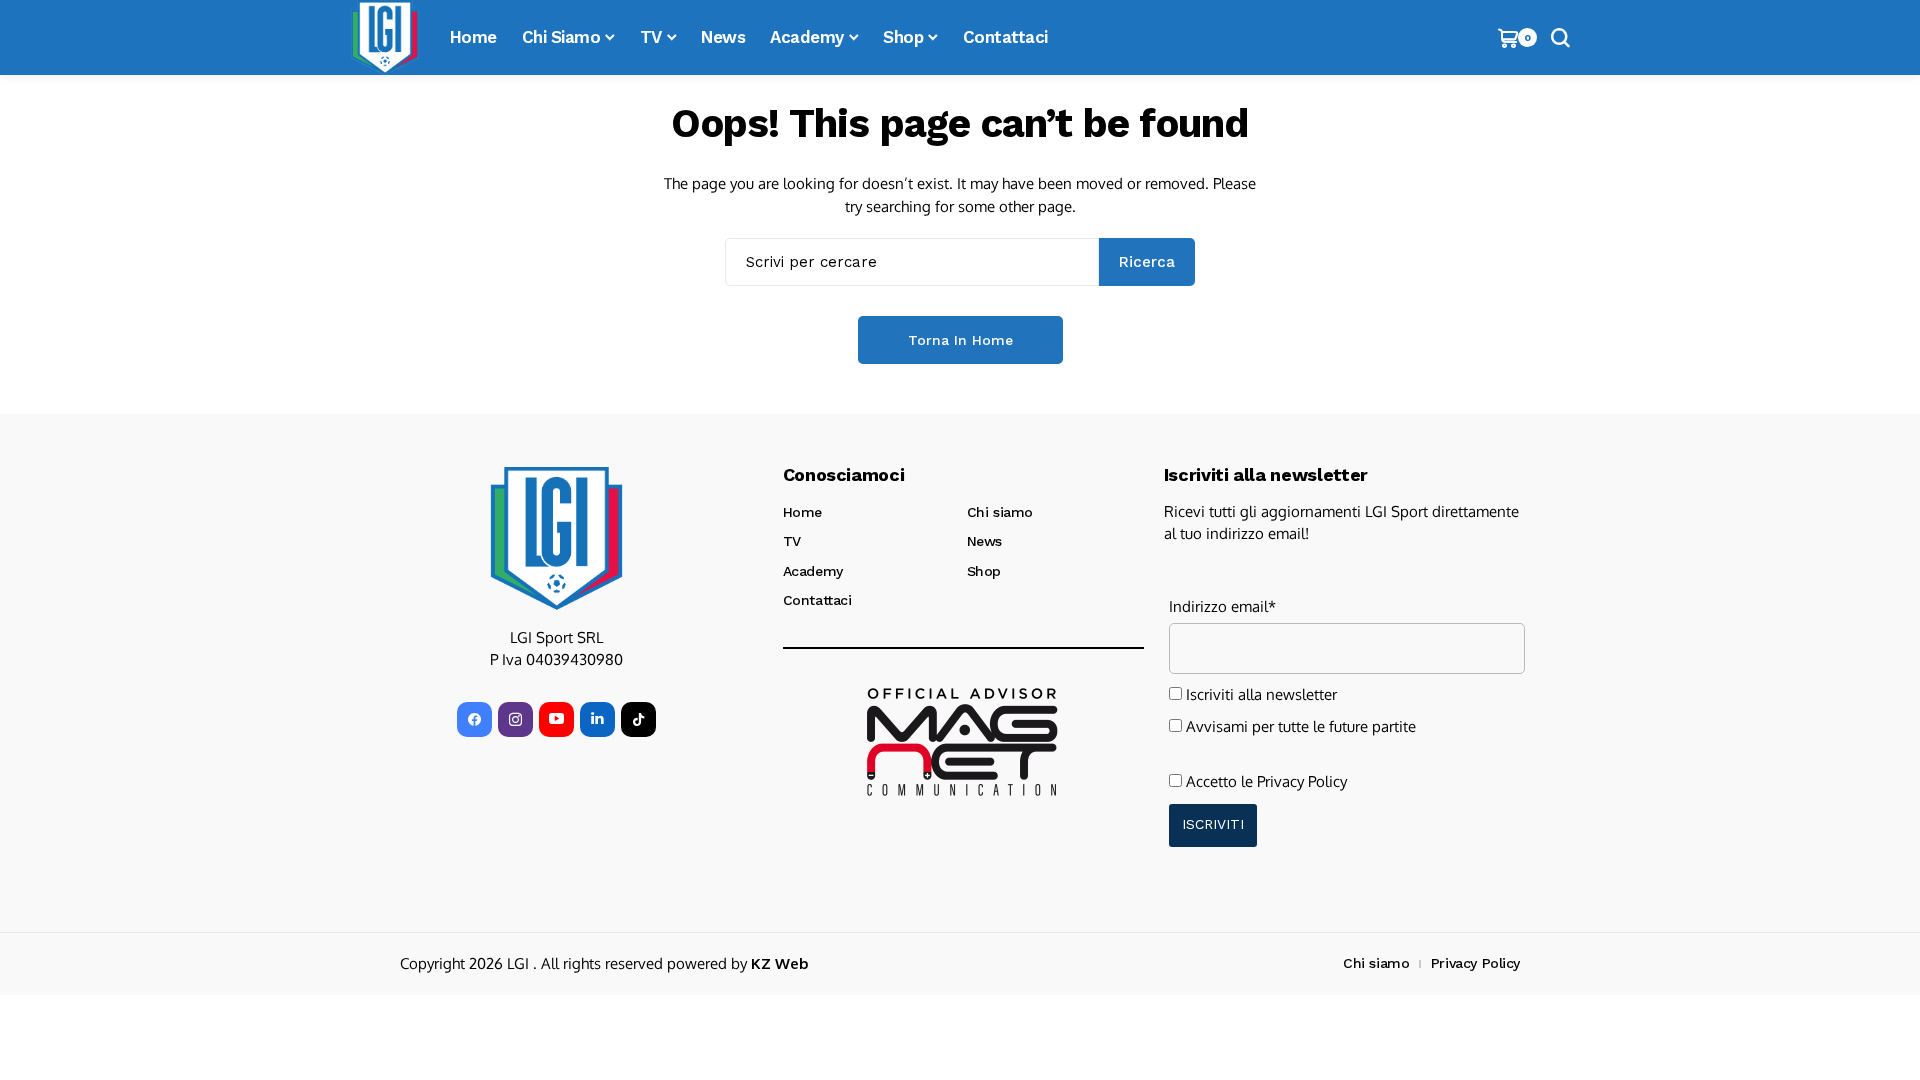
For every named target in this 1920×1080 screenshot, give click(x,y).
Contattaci (817, 600)
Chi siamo (1000, 512)
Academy (813, 571)
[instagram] (515, 719)
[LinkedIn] (597, 719)
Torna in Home (960, 340)
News (984, 541)
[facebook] (474, 719)
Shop (984, 571)
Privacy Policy (1302, 781)
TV (792, 541)
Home (802, 512)
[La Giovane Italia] (556, 538)
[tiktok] (638, 719)
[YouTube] (556, 719)
